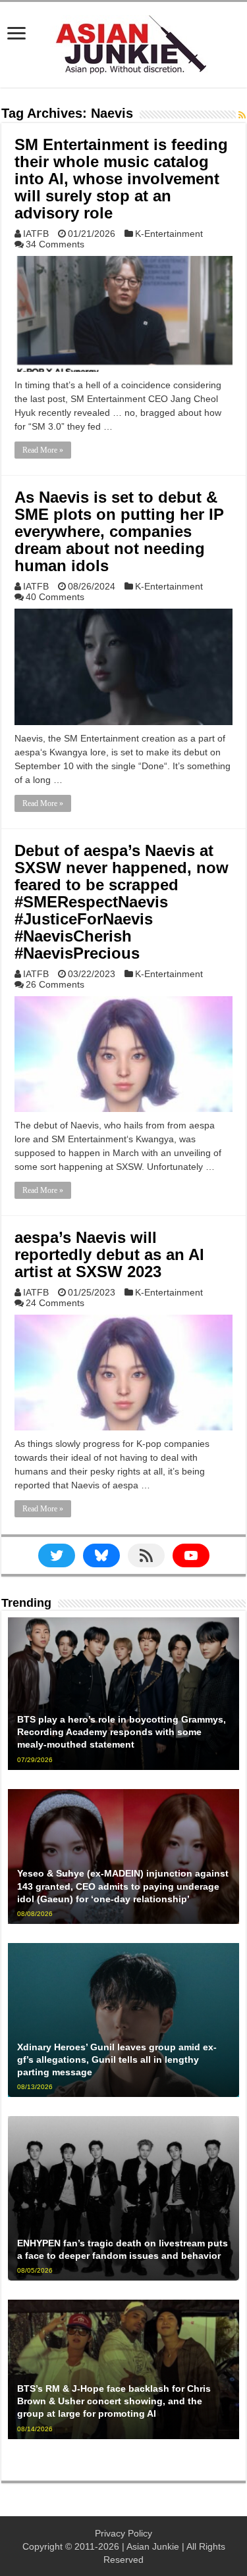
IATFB (36, 234)
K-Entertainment (169, 234)
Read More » (43, 450)
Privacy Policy (123, 2533)
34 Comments (55, 244)
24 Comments (55, 1303)
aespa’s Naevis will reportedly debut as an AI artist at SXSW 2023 (109, 1254)
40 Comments (55, 597)
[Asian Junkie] (124, 42)
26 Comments (55, 984)
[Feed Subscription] (242, 115)
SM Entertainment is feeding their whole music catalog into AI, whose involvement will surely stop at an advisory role (121, 179)
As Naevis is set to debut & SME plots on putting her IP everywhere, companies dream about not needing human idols (119, 531)
